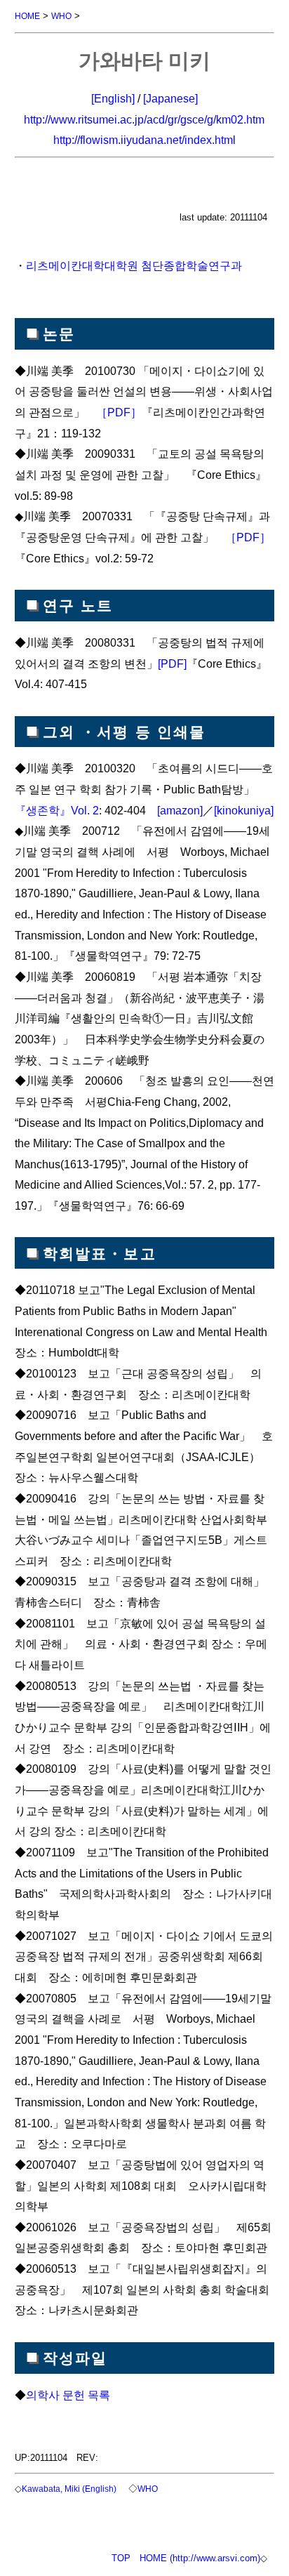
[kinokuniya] (244, 810)
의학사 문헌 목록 (68, 2395)
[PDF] (172, 663)
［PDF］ (119, 412)
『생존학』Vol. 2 (57, 810)
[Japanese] (170, 98)
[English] (113, 98)
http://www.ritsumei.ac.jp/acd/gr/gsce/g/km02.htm (144, 119)
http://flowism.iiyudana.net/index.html (144, 140)
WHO (61, 16)
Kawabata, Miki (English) (69, 2489)
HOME (27, 16)
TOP (121, 2558)
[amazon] (180, 810)
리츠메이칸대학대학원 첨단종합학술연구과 (134, 265)
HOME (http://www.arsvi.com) (200, 2558)
